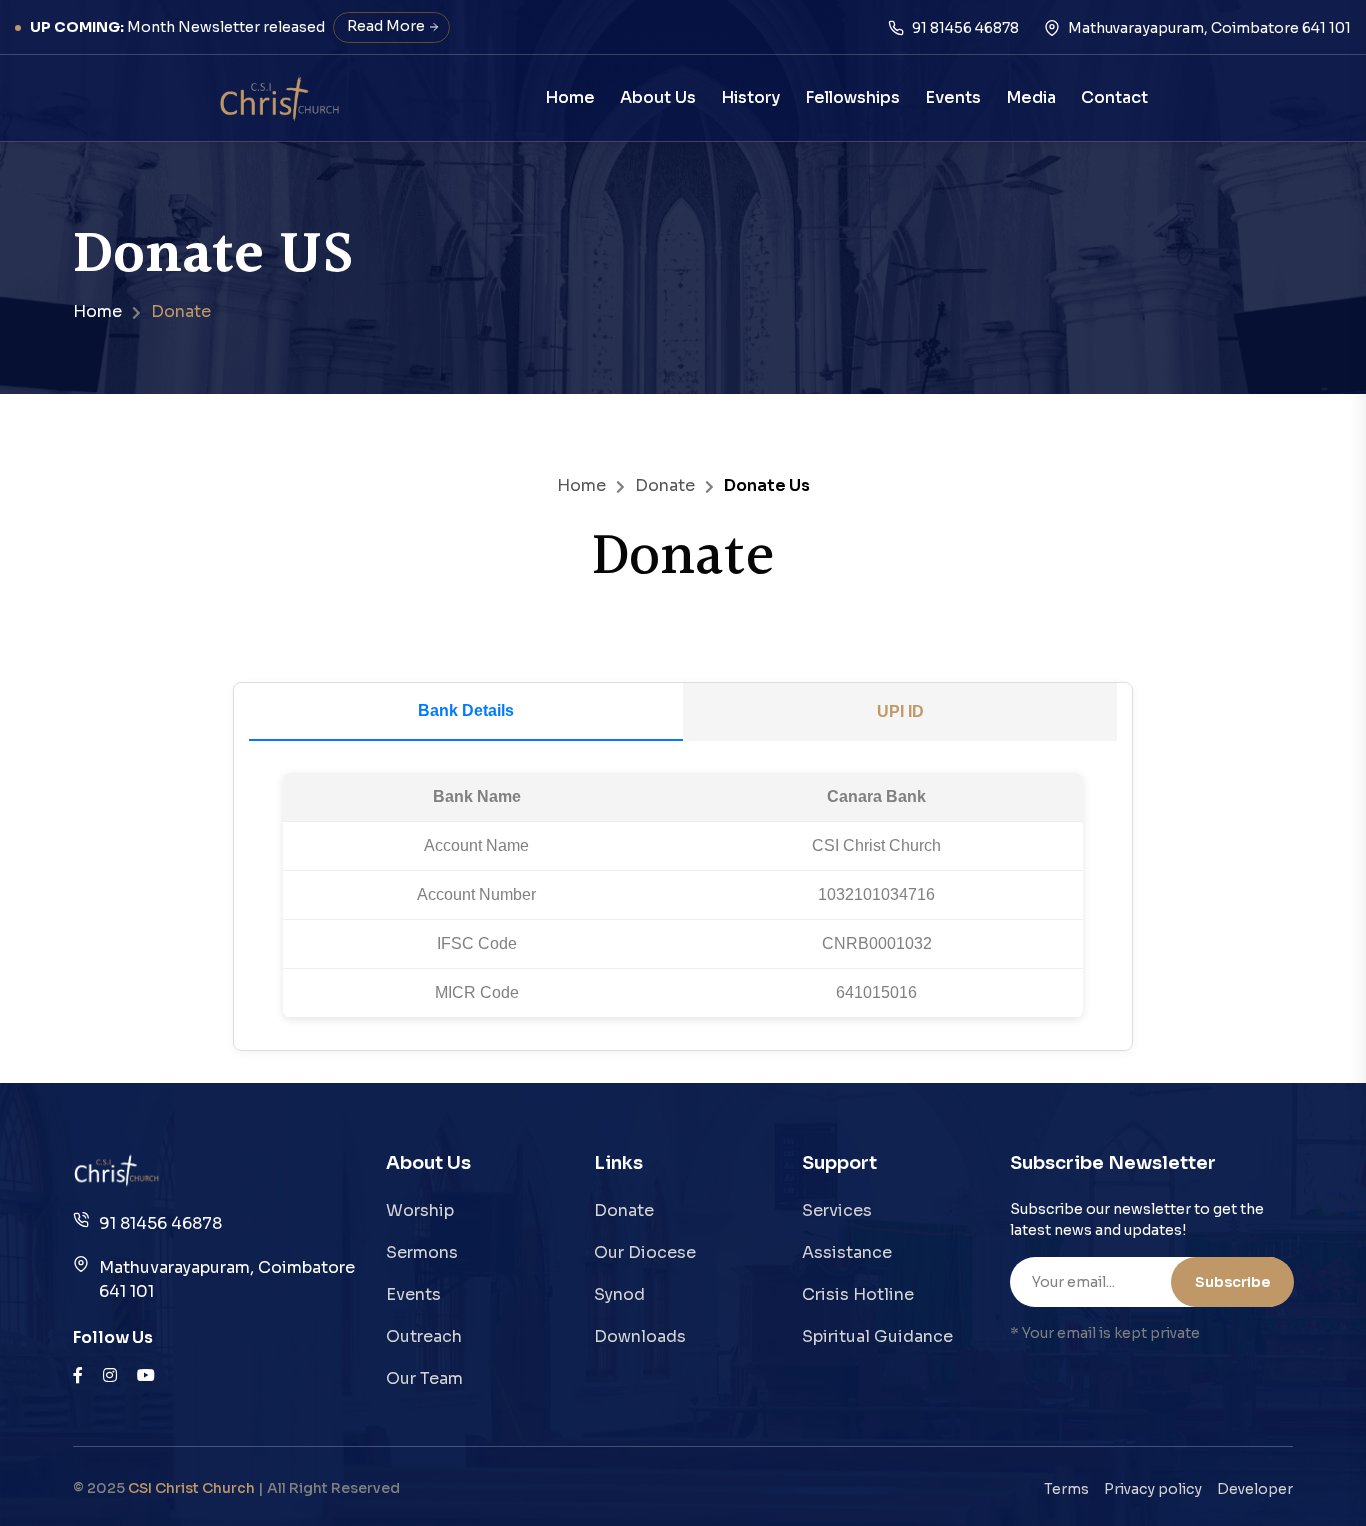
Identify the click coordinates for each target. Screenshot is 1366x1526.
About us (658, 97)
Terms (1066, 1489)
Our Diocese (645, 1252)
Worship (420, 1210)
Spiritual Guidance (877, 1336)
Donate (665, 485)
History (750, 97)
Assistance (847, 1252)
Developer (1255, 1489)
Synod (619, 1294)
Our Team (424, 1378)
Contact (1114, 97)
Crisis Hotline (858, 1294)
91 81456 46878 (160, 1223)
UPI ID (900, 711)
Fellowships (852, 97)
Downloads (640, 1336)
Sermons (422, 1252)
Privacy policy (1153, 1489)
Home (570, 97)
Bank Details (466, 710)
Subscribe (1232, 1282)
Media (1031, 97)
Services (837, 1210)
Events (953, 97)
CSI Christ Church (191, 1488)
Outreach (424, 1336)
